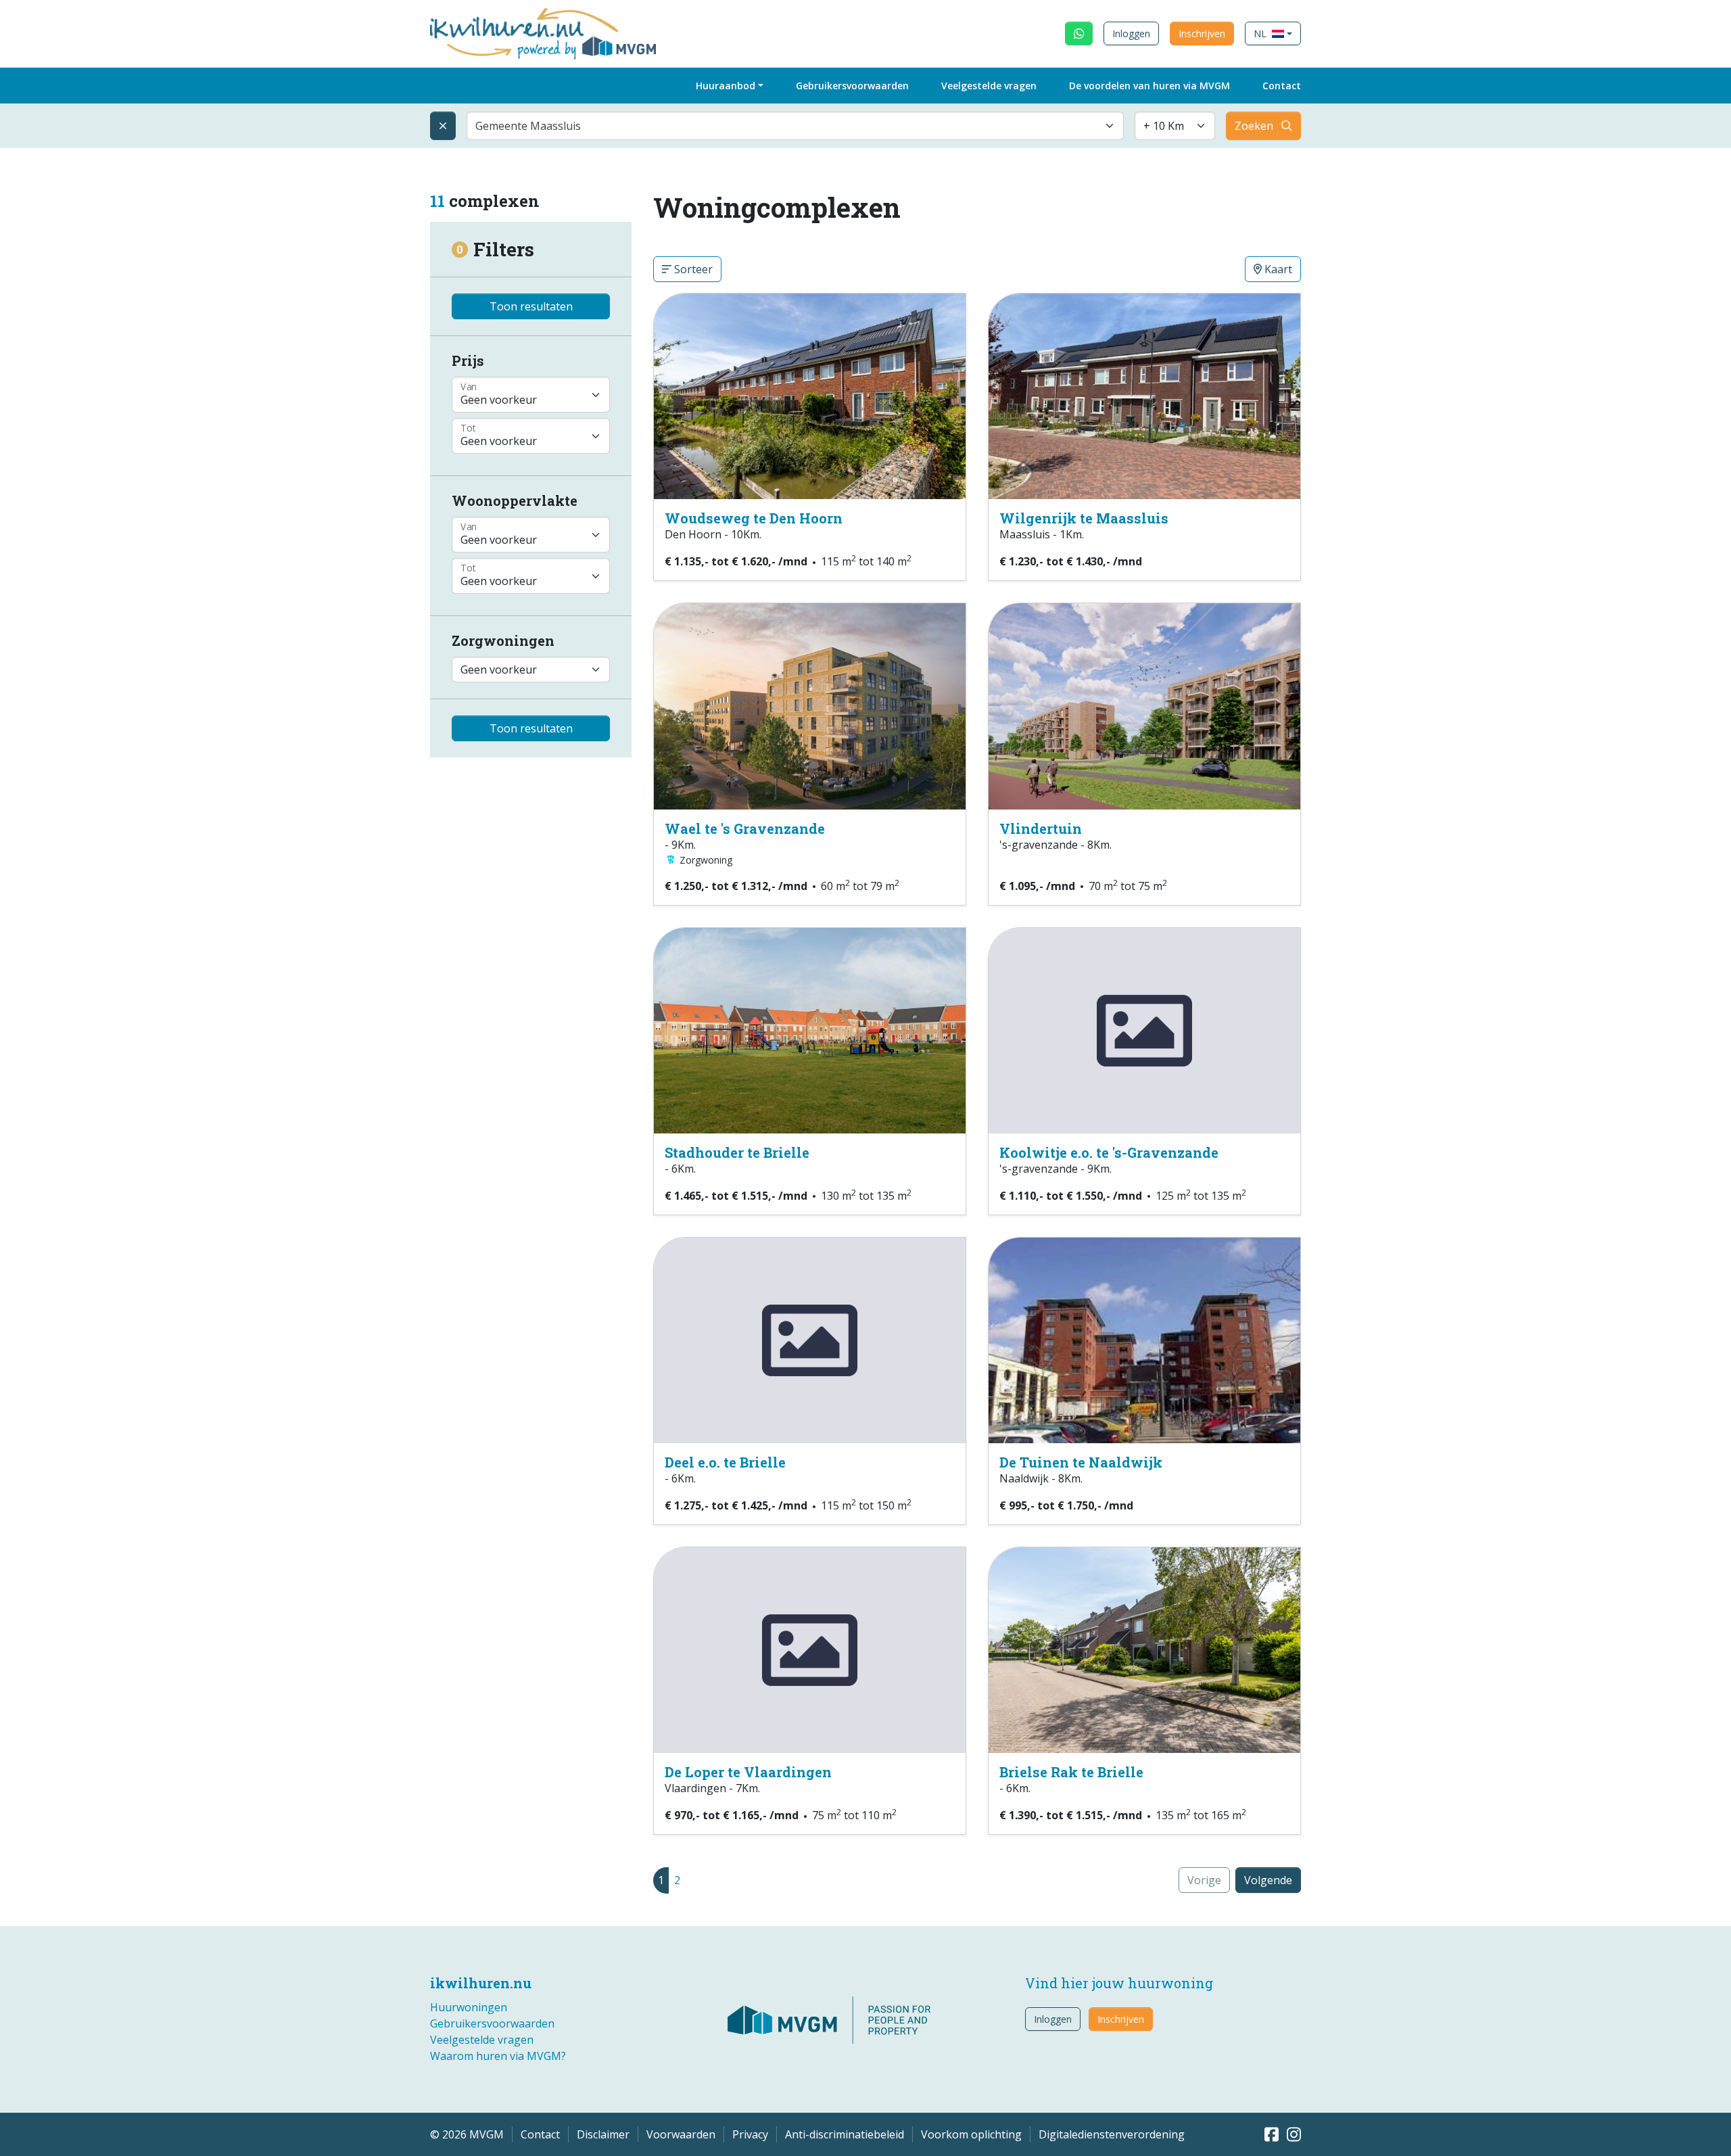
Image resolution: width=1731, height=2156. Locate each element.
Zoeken (1254, 126)
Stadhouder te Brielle (737, 1152)
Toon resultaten (531, 306)
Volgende (1268, 1880)
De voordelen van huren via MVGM (1149, 86)
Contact (1282, 86)
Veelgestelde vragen (989, 86)
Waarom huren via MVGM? (498, 2056)
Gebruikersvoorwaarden (852, 86)
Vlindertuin (1041, 828)
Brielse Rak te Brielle (1071, 1772)
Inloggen (1131, 33)
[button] (1273, 33)
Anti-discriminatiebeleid (845, 2134)
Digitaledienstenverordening (1112, 2134)
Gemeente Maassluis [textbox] (528, 126)
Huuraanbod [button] (726, 86)
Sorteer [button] (692, 269)
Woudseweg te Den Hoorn (754, 518)
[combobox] (795, 126)
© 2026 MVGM (467, 2134)
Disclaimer (603, 2134)
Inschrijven (1202, 33)
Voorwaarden (681, 2134)
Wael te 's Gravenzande (745, 828)
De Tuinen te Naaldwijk (1081, 1462)
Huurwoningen (469, 2007)
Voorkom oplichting (971, 2134)
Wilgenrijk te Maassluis (1084, 518)
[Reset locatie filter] (443, 126)
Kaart (1277, 269)
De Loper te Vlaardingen (748, 1772)
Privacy (750, 2134)
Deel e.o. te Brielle (725, 1462)
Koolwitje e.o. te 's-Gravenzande (1109, 1152)
